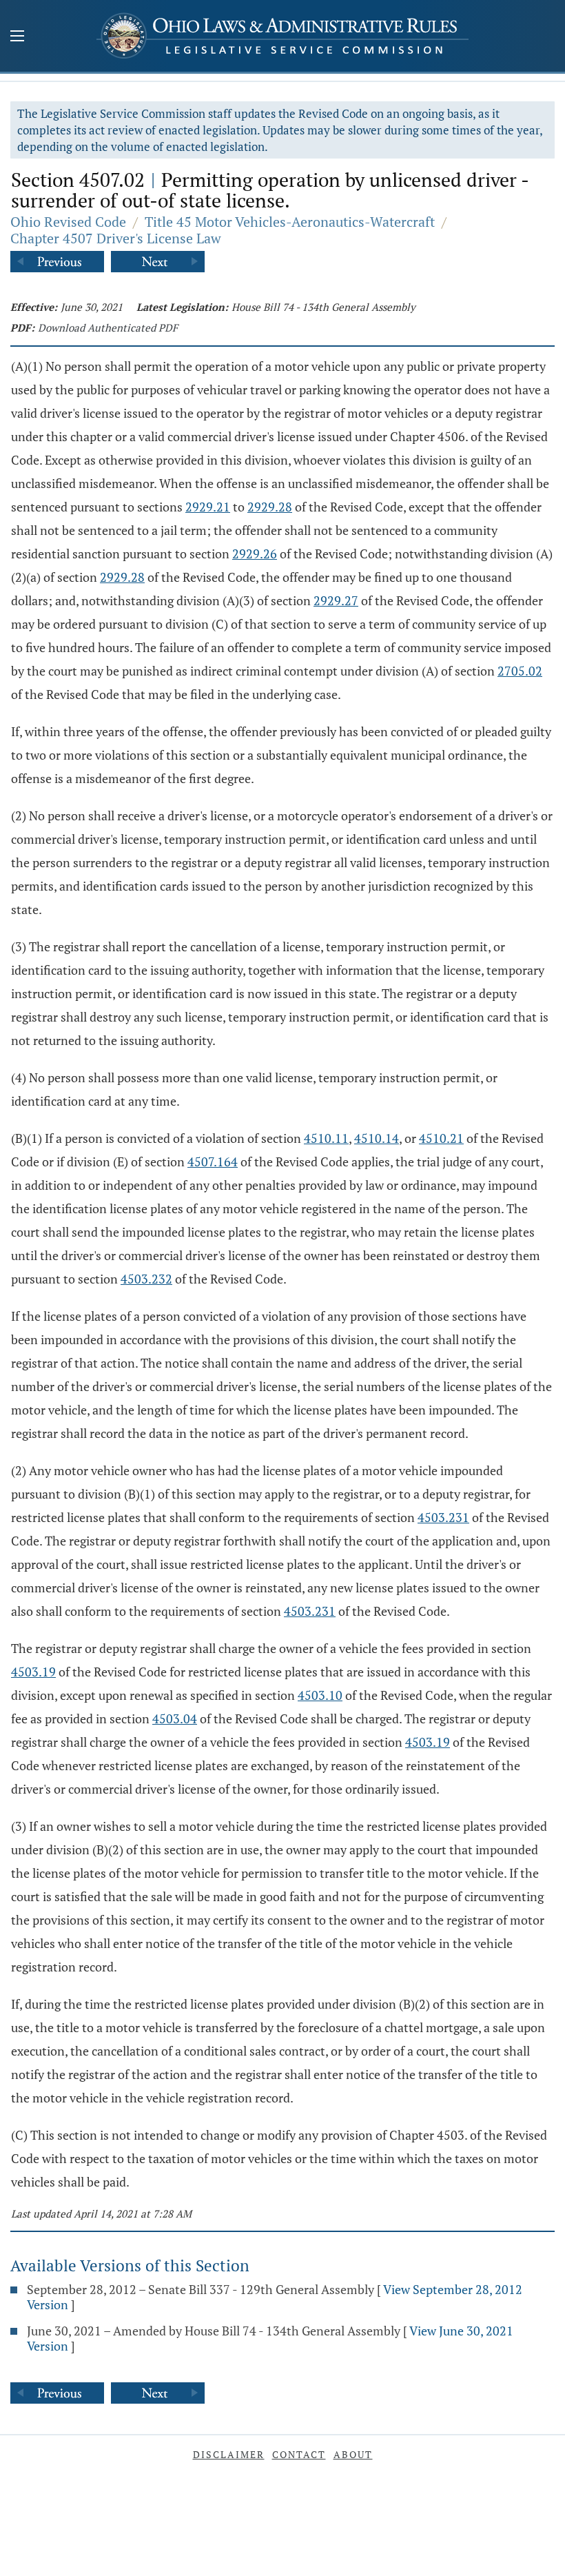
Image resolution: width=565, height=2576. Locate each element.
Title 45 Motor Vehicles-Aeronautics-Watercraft (290, 222)
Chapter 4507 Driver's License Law (116, 238)
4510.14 (377, 1138)
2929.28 (270, 507)
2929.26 (255, 554)
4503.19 (33, 1672)
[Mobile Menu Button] (17, 37)
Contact (299, 2454)
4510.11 (326, 1138)
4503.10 (320, 1695)
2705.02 (520, 671)
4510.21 (441, 1138)
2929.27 (336, 600)
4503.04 (175, 1718)
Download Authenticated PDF (108, 327)
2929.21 (208, 507)
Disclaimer (229, 2454)
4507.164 (213, 1162)
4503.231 (443, 1517)
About (353, 2454)
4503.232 (146, 1279)
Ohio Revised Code (68, 222)
